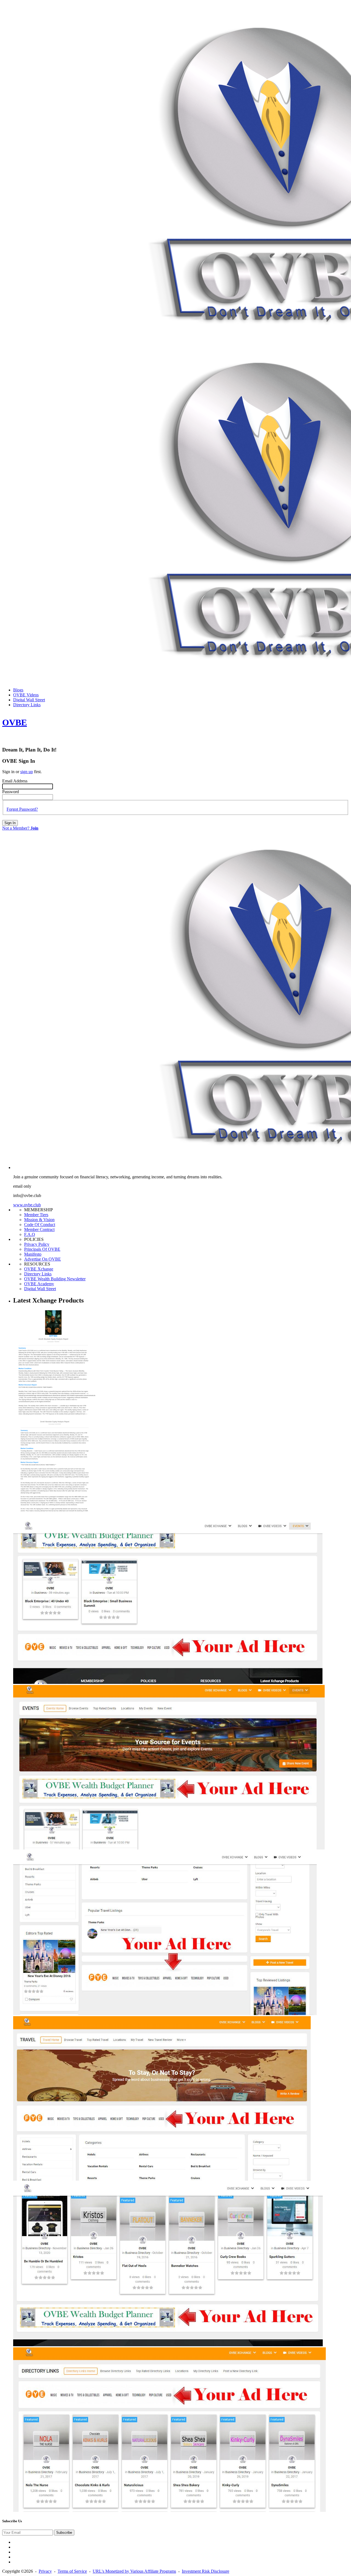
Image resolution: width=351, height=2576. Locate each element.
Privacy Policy (37, 1244)
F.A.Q (30, 1234)
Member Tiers (36, 1215)
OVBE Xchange (39, 1269)
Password (11, 792)
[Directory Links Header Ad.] (169, 2510)
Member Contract (39, 1229)
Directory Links (38, 1274)
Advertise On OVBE (43, 1259)
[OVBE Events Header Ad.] (169, 1848)
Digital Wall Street (40, 1289)
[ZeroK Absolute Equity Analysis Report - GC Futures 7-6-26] (54, 1417)
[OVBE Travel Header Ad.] (162, 2179)
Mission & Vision (39, 1220)
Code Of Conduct (40, 1225)
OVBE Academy (39, 1284)
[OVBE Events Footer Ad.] (168, 1682)
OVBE (15, 722)
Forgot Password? (22, 809)
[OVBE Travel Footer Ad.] (165, 2014)
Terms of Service (72, 2571)
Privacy (45, 2571)
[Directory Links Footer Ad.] (168, 2345)
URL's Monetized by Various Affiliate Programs (134, 2571)
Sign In (10, 823)
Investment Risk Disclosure (206, 2571)
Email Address (15, 781)
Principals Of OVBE (42, 1249)
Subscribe (64, 2533)
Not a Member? (20, 828)
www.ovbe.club (27, 1205)
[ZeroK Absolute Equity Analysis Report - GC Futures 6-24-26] (54, 1517)
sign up (27, 772)
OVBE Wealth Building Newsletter (55, 1279)
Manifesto (33, 1254)
